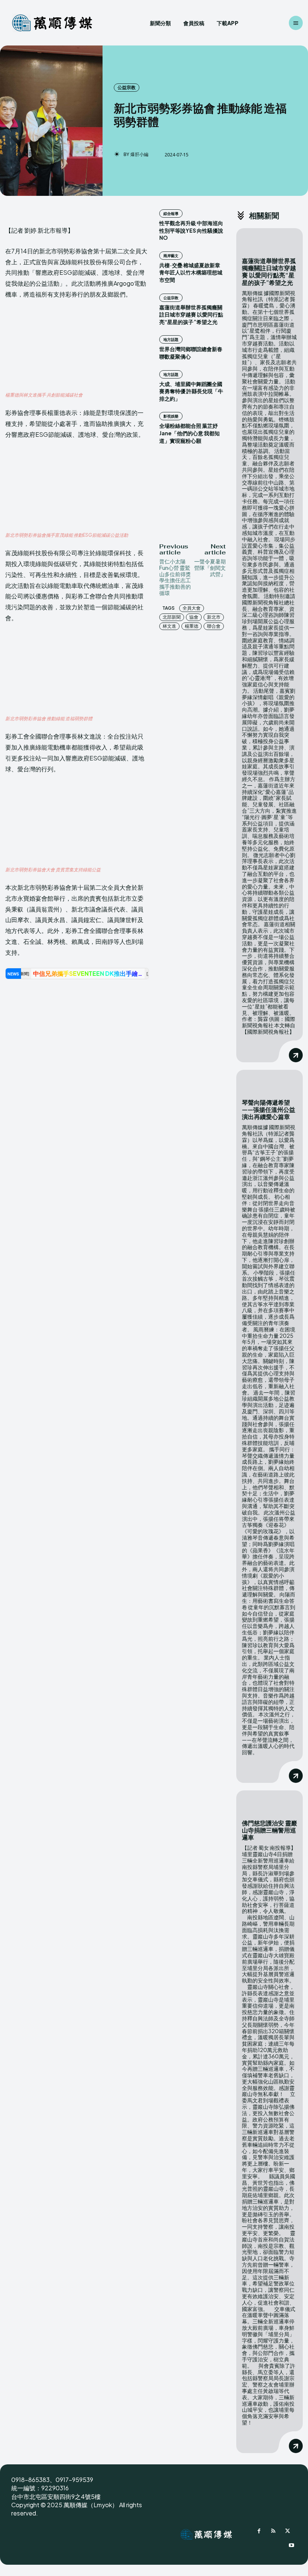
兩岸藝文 (171, 256)
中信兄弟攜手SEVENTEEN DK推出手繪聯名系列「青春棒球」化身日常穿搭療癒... (89, 973)
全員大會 (192, 608)
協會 (194, 617)
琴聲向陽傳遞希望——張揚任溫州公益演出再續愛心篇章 (269, 1109)
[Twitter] (288, 2532)
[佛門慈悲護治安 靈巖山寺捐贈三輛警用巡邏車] (269, 1802)
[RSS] (273, 2532)
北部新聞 (172, 617)
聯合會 (214, 626)
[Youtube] (291, 2546)
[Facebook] (259, 2532)
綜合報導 (171, 214)
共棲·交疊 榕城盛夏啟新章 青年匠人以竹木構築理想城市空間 (191, 272)
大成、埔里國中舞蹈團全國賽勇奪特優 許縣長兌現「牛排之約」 (191, 391)
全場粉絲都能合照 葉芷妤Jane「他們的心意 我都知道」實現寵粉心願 (189, 433)
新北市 (214, 617)
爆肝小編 (139, 154)
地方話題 (171, 339)
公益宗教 (127, 87)
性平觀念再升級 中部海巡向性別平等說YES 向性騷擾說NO (191, 230)
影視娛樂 (171, 416)
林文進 (169, 626)
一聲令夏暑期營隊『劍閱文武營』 (210, 568)
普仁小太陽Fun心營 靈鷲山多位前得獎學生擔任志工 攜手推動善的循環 (175, 577)
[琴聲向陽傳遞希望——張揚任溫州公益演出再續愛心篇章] (269, 1081)
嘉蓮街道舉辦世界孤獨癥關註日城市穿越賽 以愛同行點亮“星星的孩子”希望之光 (191, 314)
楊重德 (192, 626)
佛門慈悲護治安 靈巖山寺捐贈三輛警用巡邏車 (269, 1830)
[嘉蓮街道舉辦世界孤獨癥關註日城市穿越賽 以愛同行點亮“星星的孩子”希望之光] (269, 240)
